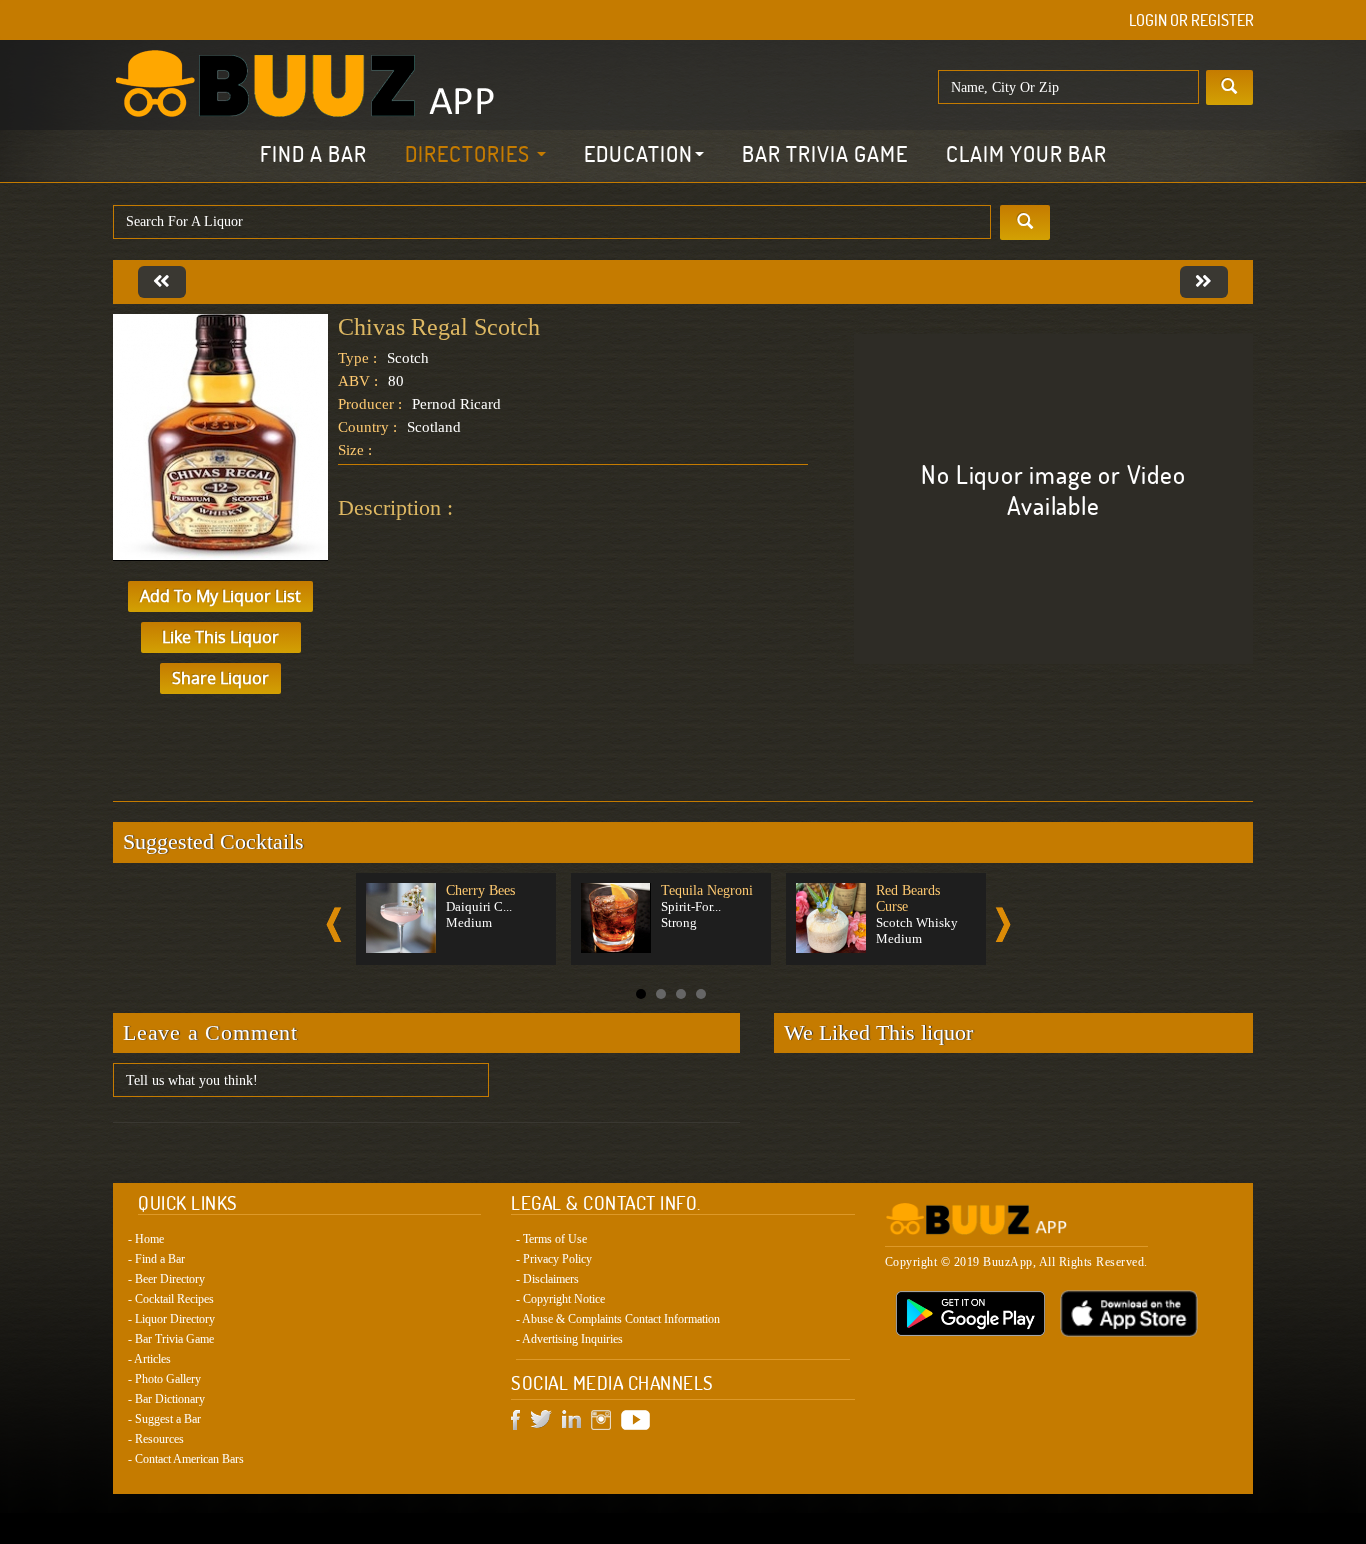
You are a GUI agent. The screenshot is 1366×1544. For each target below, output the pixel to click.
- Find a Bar (156, 1259)
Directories (470, 154)
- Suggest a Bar (164, 1419)
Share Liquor (220, 678)
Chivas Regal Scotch (439, 327)
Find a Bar (313, 154)
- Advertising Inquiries (569, 1339)
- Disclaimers (547, 1279)
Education (638, 154)
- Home (146, 1239)
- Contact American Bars (186, 1459)
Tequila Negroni (707, 890)
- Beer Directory (166, 1279)
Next (1003, 924)
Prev (334, 924)
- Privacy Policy (554, 1259)
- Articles (149, 1359)
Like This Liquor (220, 637)
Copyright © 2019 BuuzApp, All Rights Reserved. (1016, 1262)
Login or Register (1191, 20)
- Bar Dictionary (166, 1399)
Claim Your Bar (1026, 154)
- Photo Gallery (164, 1379)
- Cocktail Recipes (171, 1299)
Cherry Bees (480, 890)
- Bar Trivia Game (171, 1339)
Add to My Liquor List (220, 596)
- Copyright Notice (560, 1299)
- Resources (156, 1439)
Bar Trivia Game (825, 154)
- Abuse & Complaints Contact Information (618, 1319)
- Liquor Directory (171, 1319)
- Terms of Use (551, 1239)
